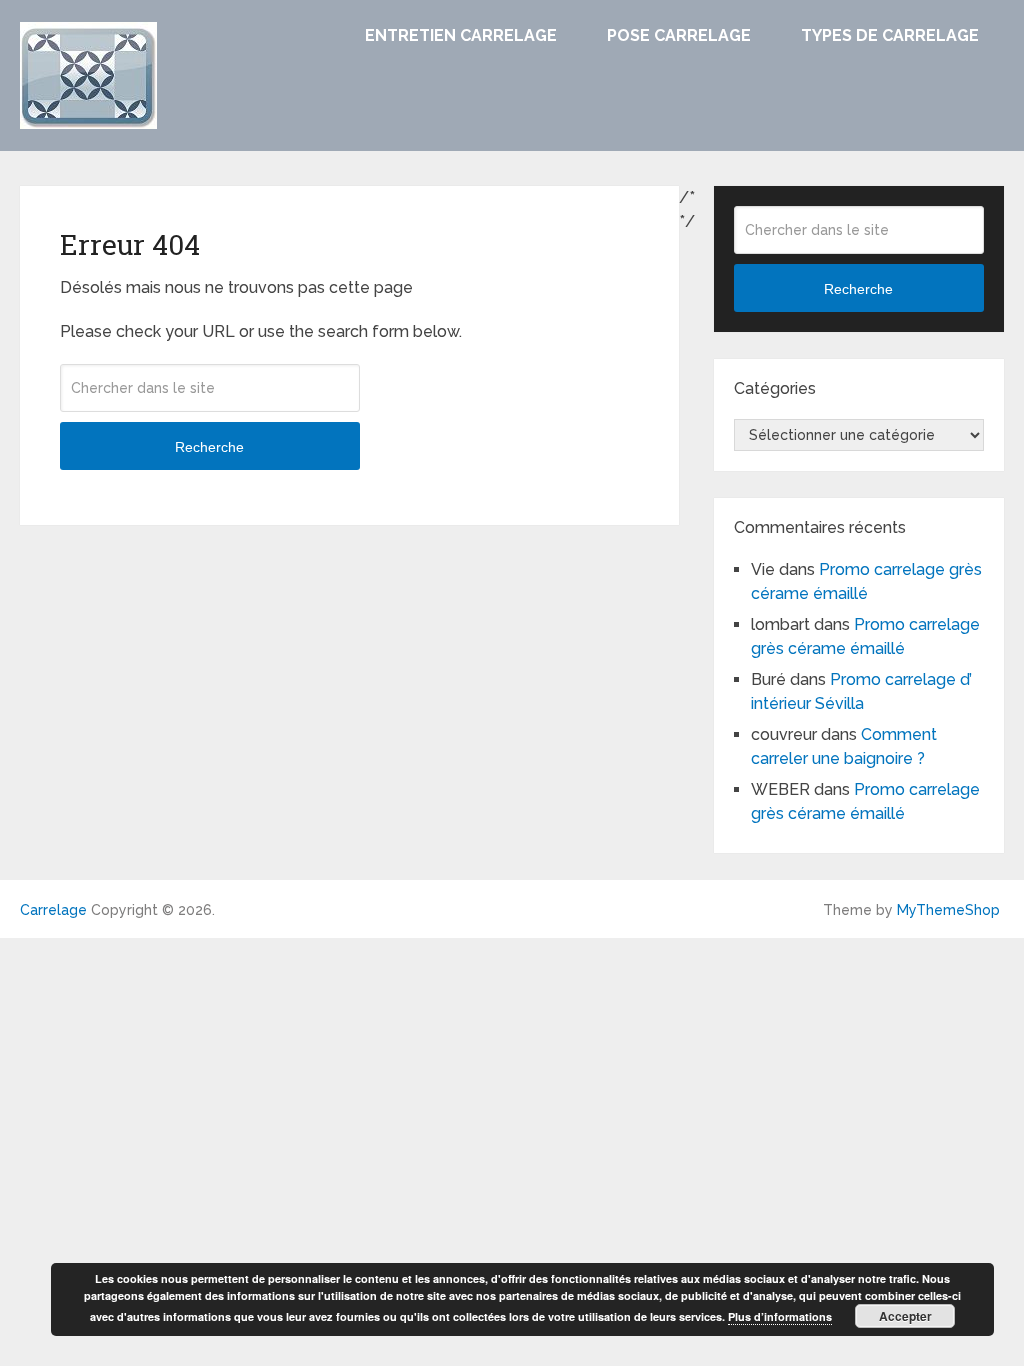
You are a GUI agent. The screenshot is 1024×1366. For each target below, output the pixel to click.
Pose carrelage (679, 35)
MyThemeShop (948, 910)
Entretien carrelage (461, 35)
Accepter (905, 1316)
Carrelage (53, 910)
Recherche (209, 447)
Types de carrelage (890, 35)
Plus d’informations (780, 1316)
